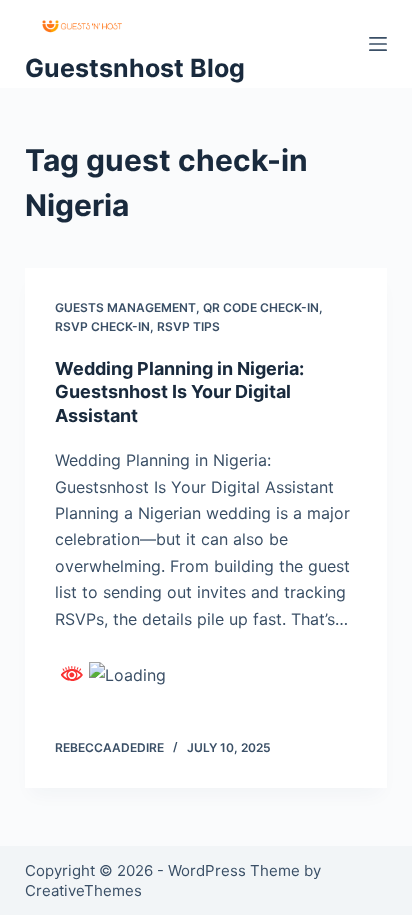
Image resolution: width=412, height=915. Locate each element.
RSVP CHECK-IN (102, 326)
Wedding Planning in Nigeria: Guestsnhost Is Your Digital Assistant (179, 392)
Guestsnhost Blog (135, 68)
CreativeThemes (83, 890)
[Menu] (378, 44)
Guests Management (125, 307)
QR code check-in (261, 307)
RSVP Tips (188, 326)
